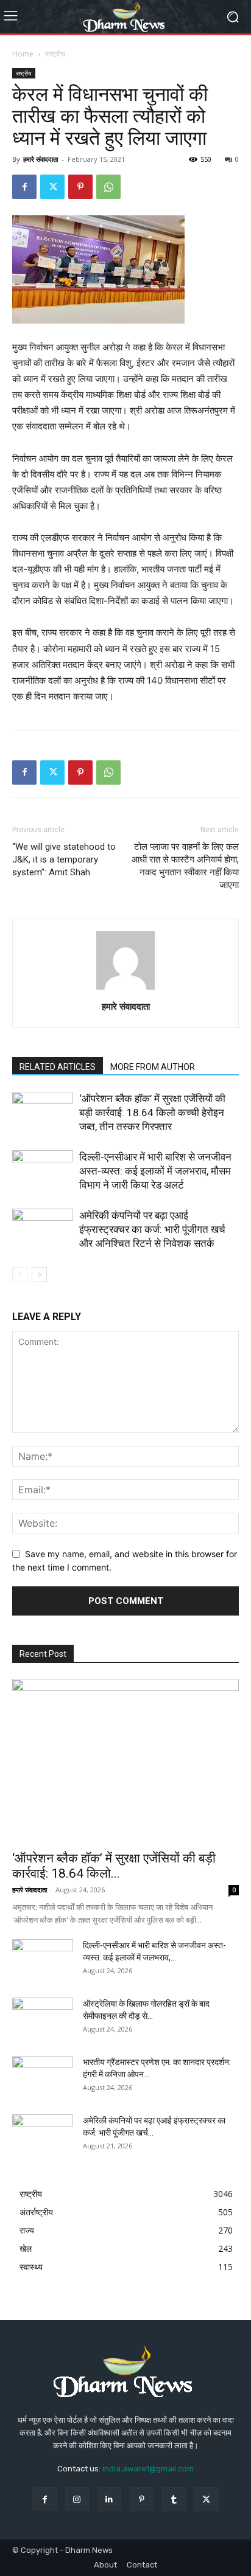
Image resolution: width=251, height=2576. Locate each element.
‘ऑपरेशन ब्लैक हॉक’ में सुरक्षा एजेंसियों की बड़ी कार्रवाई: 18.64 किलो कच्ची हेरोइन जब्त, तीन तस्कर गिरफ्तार (152, 1113)
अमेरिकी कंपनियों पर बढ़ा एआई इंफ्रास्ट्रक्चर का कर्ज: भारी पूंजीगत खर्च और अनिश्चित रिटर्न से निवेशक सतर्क (152, 1229)
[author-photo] (125, 989)
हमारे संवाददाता (41, 159)
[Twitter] (52, 187)
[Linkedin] (109, 2499)
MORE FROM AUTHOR (153, 1067)
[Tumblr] (174, 2499)
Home (23, 54)
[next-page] (39, 1275)
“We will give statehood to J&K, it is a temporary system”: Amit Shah (64, 859)
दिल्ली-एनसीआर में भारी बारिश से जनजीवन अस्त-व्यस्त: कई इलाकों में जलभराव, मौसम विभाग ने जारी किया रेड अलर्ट (155, 1171)
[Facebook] (24, 187)
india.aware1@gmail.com (148, 2469)
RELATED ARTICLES (58, 1067)
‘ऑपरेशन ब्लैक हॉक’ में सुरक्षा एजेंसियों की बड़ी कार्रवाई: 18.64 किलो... (114, 1866)
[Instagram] (77, 2499)
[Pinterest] (80, 187)
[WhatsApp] (108, 187)
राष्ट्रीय (55, 54)
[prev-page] (20, 1275)
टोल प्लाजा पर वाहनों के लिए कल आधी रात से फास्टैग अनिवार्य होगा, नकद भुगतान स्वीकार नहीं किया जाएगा (185, 866)
